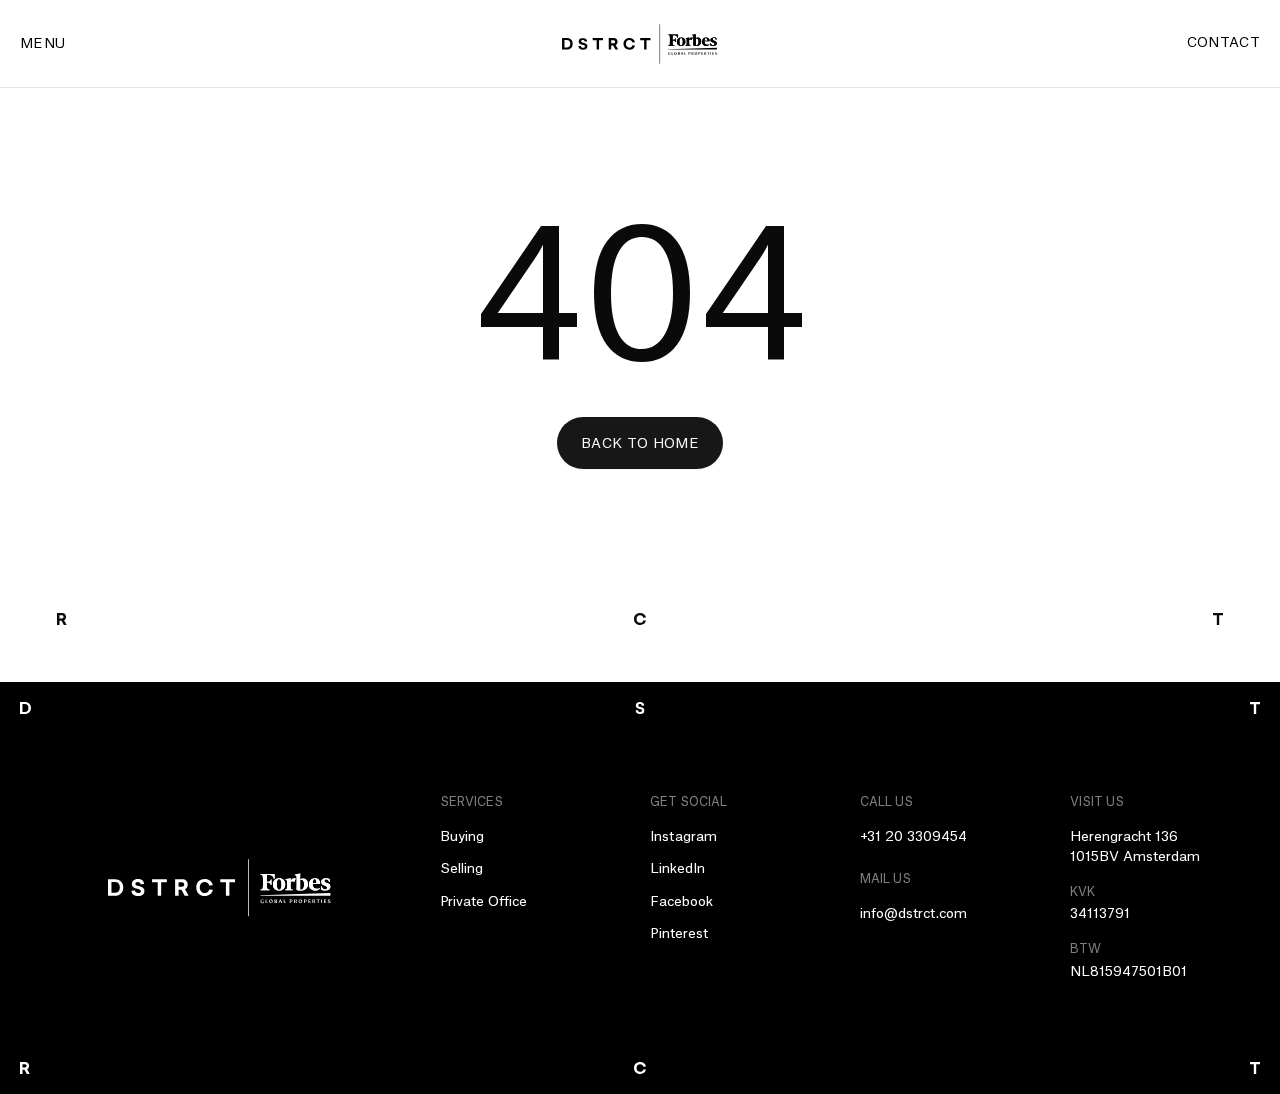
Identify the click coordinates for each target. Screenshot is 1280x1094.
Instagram (683, 837)
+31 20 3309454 (913, 837)
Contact (1223, 43)
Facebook (681, 902)
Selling (461, 869)
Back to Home (640, 444)
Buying (462, 837)
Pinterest (679, 934)
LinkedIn (677, 869)
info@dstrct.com (913, 914)
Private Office (483, 902)
